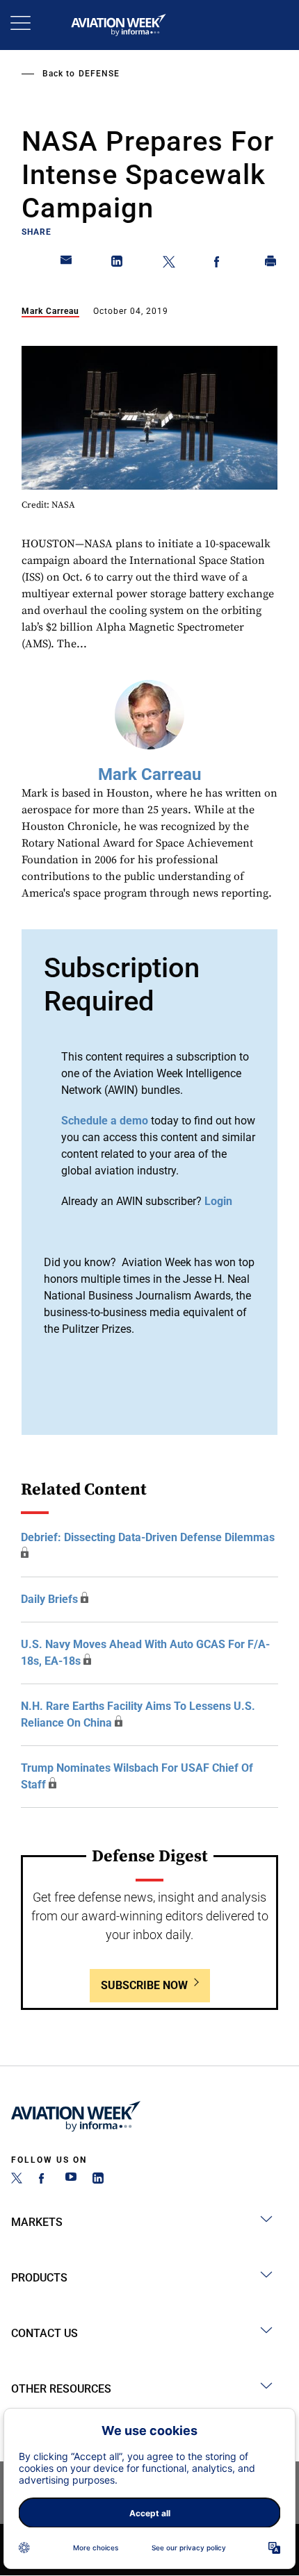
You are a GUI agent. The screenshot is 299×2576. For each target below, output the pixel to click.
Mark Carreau (50, 311)
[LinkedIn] (98, 2180)
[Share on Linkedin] (118, 264)
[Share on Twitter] (169, 264)
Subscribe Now (144, 1985)
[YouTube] (71, 2180)
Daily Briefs (49, 1599)
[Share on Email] (67, 264)
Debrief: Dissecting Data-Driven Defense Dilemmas (148, 1537)
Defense (99, 74)
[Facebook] (44, 2180)
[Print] (271, 264)
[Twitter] (17, 2180)
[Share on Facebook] (220, 264)
